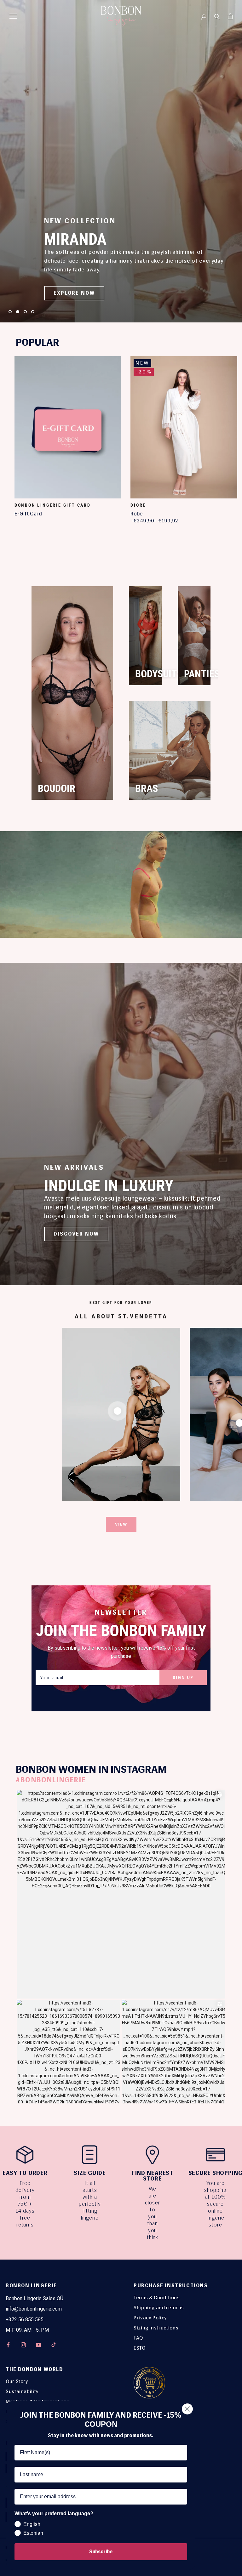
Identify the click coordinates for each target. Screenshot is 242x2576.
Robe (137, 514)
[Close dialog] (187, 2409)
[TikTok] (54, 2345)
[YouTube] (38, 2345)
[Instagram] (23, 2345)
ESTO (140, 2348)
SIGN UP (183, 1678)
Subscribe (101, 2552)
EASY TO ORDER (25, 2173)
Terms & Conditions (157, 2297)
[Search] (217, 16)
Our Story (17, 2381)
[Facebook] (8, 2345)
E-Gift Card (28, 514)
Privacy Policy (150, 2318)
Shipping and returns (159, 2308)
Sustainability (22, 2391)
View (121, 1524)
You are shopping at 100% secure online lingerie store (215, 2204)
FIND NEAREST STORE (153, 2176)
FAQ (138, 2338)
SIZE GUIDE (90, 2173)
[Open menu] (13, 16)
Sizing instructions (156, 2328)
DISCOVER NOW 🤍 (81, 293)
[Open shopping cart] (230, 16)
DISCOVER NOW (76, 1234)
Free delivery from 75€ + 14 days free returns (25, 2204)
